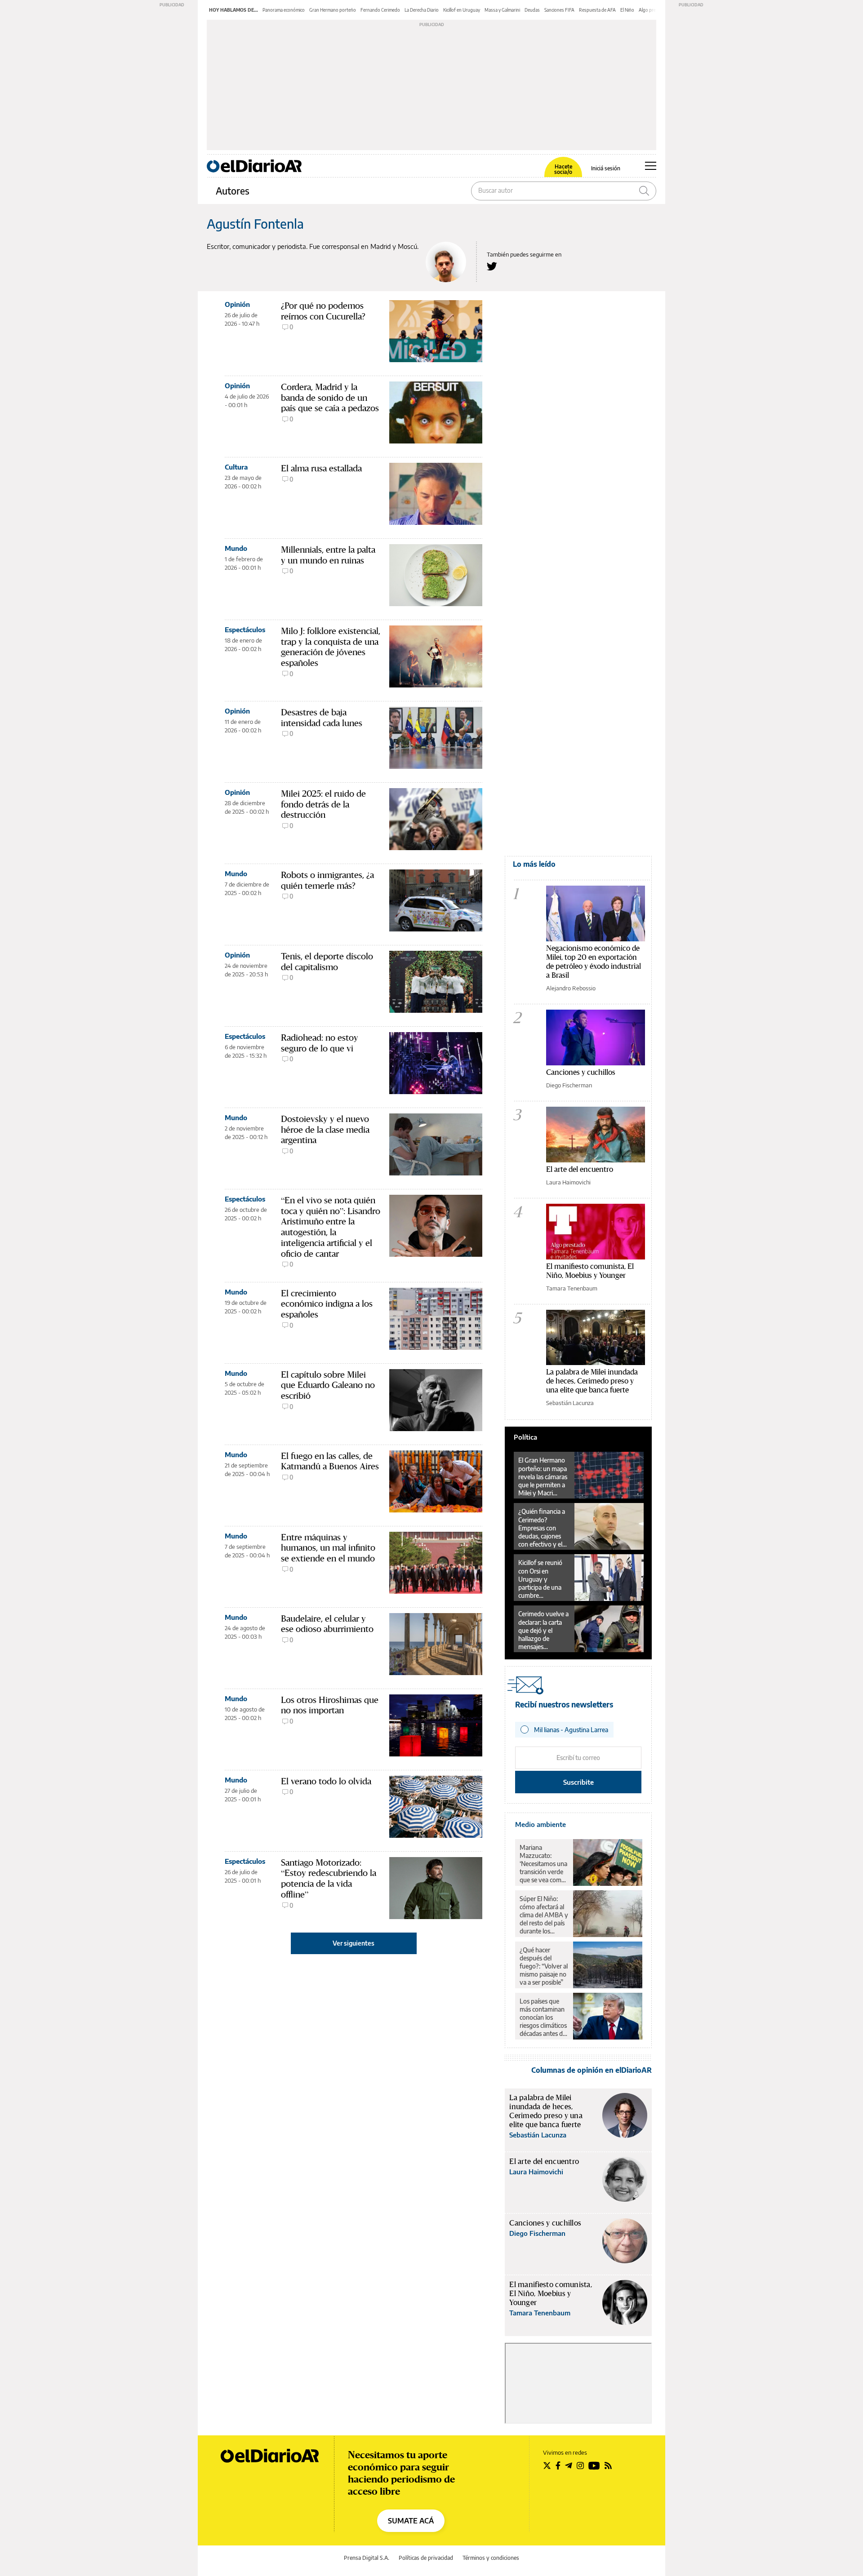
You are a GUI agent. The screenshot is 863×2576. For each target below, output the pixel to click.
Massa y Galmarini (502, 10)
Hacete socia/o (563, 169)
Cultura (236, 467)
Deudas (532, 10)
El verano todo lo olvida (326, 1781)
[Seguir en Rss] (608, 2465)
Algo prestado (653, 10)
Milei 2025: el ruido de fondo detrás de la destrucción (323, 804)
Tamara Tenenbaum (572, 1288)
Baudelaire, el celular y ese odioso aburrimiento (327, 1624)
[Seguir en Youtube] (594, 2465)
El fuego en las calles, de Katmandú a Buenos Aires (330, 1461)
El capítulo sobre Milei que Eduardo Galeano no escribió (328, 1385)
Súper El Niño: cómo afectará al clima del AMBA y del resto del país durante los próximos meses (544, 1915)
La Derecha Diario (422, 10)
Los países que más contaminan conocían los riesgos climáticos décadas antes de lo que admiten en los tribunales (544, 2017)
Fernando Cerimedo (380, 10)
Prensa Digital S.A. (367, 2558)
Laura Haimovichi (568, 1182)
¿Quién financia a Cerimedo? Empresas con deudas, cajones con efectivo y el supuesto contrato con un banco (543, 1528)
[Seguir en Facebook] (558, 2465)
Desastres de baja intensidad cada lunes (322, 718)
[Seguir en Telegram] (569, 2465)
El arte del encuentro (580, 1169)
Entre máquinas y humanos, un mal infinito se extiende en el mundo (328, 1548)
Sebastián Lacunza (570, 1403)
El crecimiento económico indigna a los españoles (327, 1304)
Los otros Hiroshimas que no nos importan (330, 1705)
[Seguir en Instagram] (580, 2465)
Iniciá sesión (606, 168)
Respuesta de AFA (597, 10)
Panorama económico (284, 10)
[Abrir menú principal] (651, 166)
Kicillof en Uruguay (462, 10)
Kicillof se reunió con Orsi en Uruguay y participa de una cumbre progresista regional (540, 1579)
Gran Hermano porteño (333, 10)
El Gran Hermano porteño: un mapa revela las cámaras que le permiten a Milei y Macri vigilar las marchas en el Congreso (543, 1476)
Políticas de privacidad (426, 2558)
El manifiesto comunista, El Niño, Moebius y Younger (590, 1270)
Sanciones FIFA (559, 10)
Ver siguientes (354, 1943)
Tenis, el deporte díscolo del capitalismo (327, 962)
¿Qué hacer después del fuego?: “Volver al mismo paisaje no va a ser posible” (544, 1966)
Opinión (237, 304)
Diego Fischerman (569, 1085)
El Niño (627, 10)
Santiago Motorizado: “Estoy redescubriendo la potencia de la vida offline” (329, 1878)
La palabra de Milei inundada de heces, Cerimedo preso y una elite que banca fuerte (592, 1381)
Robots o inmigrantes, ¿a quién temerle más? (327, 880)
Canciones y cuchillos (581, 1072)
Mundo (236, 548)
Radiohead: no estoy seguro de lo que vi (320, 1043)
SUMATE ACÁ (411, 2521)
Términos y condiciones (491, 2558)
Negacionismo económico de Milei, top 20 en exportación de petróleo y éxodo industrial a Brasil (594, 961)
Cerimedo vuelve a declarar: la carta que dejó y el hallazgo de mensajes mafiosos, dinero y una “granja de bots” (543, 1630)
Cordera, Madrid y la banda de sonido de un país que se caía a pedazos (330, 397)
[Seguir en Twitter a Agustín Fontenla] (492, 266)
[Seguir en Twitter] (547, 2465)
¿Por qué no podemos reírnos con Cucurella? (323, 311)
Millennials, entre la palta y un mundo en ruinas (328, 555)
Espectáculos (245, 630)
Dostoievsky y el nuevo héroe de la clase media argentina (325, 1129)
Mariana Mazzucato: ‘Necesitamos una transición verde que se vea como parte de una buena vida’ (543, 1864)
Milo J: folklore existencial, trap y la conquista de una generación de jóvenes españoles (331, 647)
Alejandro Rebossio (571, 988)
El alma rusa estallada (321, 468)
